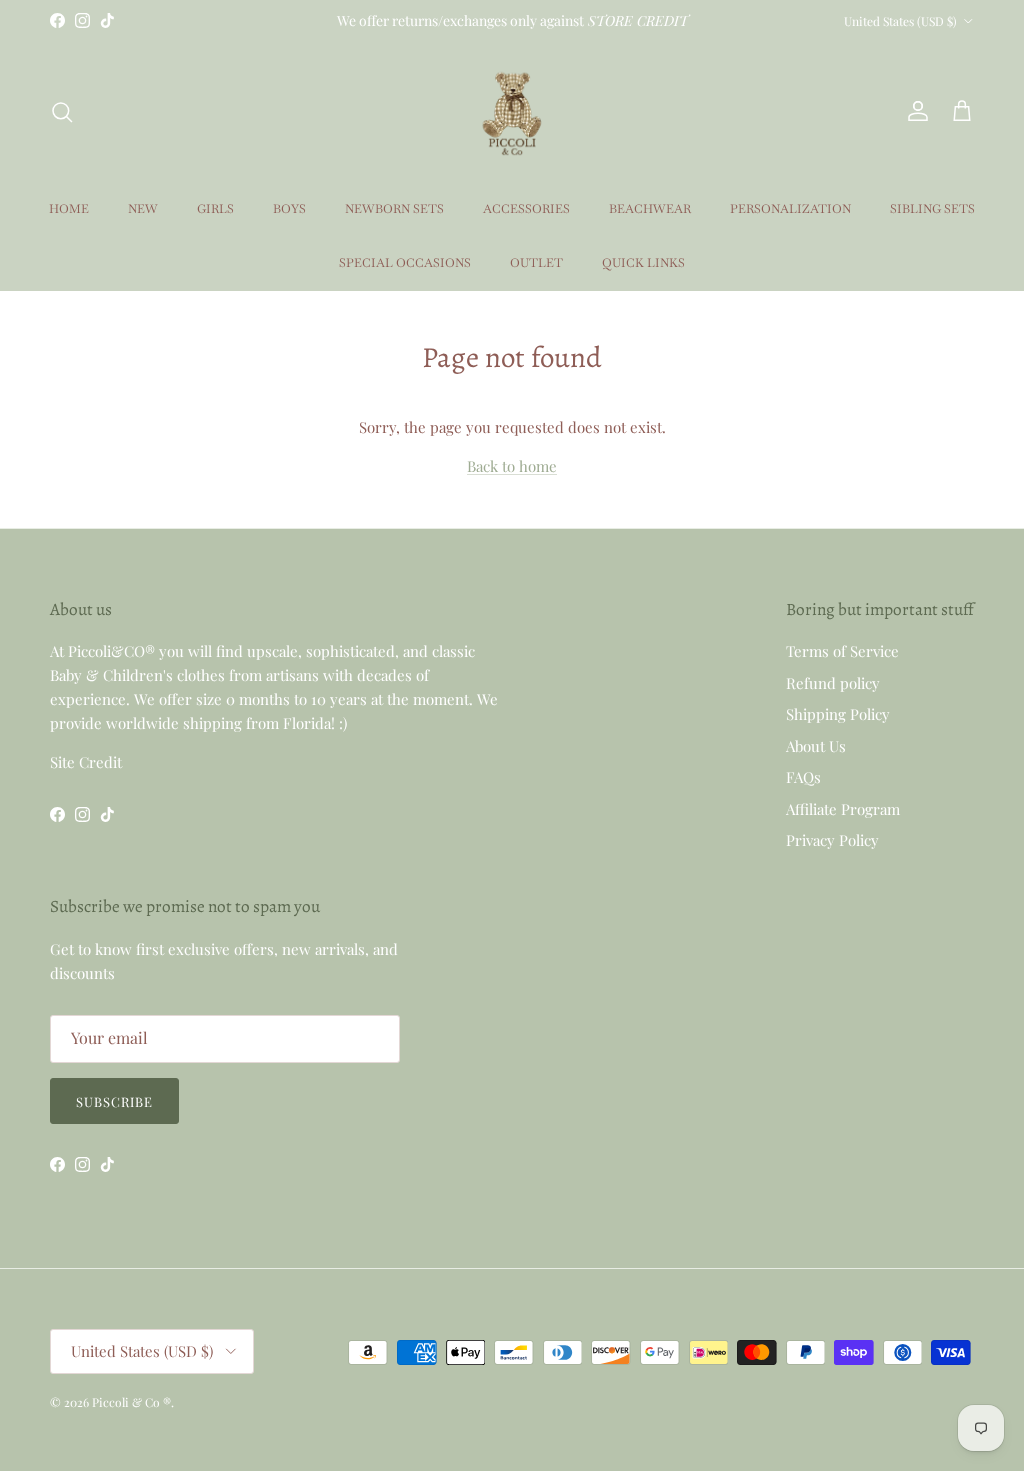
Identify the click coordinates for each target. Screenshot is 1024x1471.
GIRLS (215, 209)
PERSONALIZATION (790, 209)
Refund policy (833, 683)
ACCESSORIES (526, 209)
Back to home (512, 466)
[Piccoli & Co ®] (512, 111)
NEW (143, 209)
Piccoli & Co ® (131, 1402)
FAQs (803, 777)
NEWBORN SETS (394, 209)
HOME (69, 209)
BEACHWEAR (650, 209)
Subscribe (114, 1101)
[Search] (62, 112)
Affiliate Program (843, 809)
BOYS (289, 209)
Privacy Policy (832, 840)
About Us (816, 746)
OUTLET (536, 263)
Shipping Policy (838, 714)
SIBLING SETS (932, 209)
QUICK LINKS (643, 263)
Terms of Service (842, 651)
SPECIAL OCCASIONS (405, 263)
